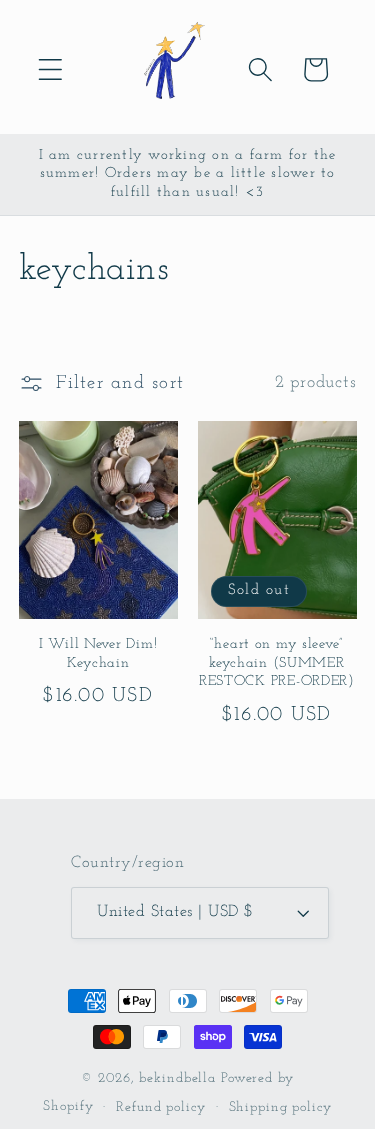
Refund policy (160, 1107)
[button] (50, 69)
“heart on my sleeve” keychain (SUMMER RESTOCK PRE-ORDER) (277, 663)
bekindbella (177, 1078)
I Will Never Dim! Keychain (98, 654)
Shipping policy (280, 1107)
